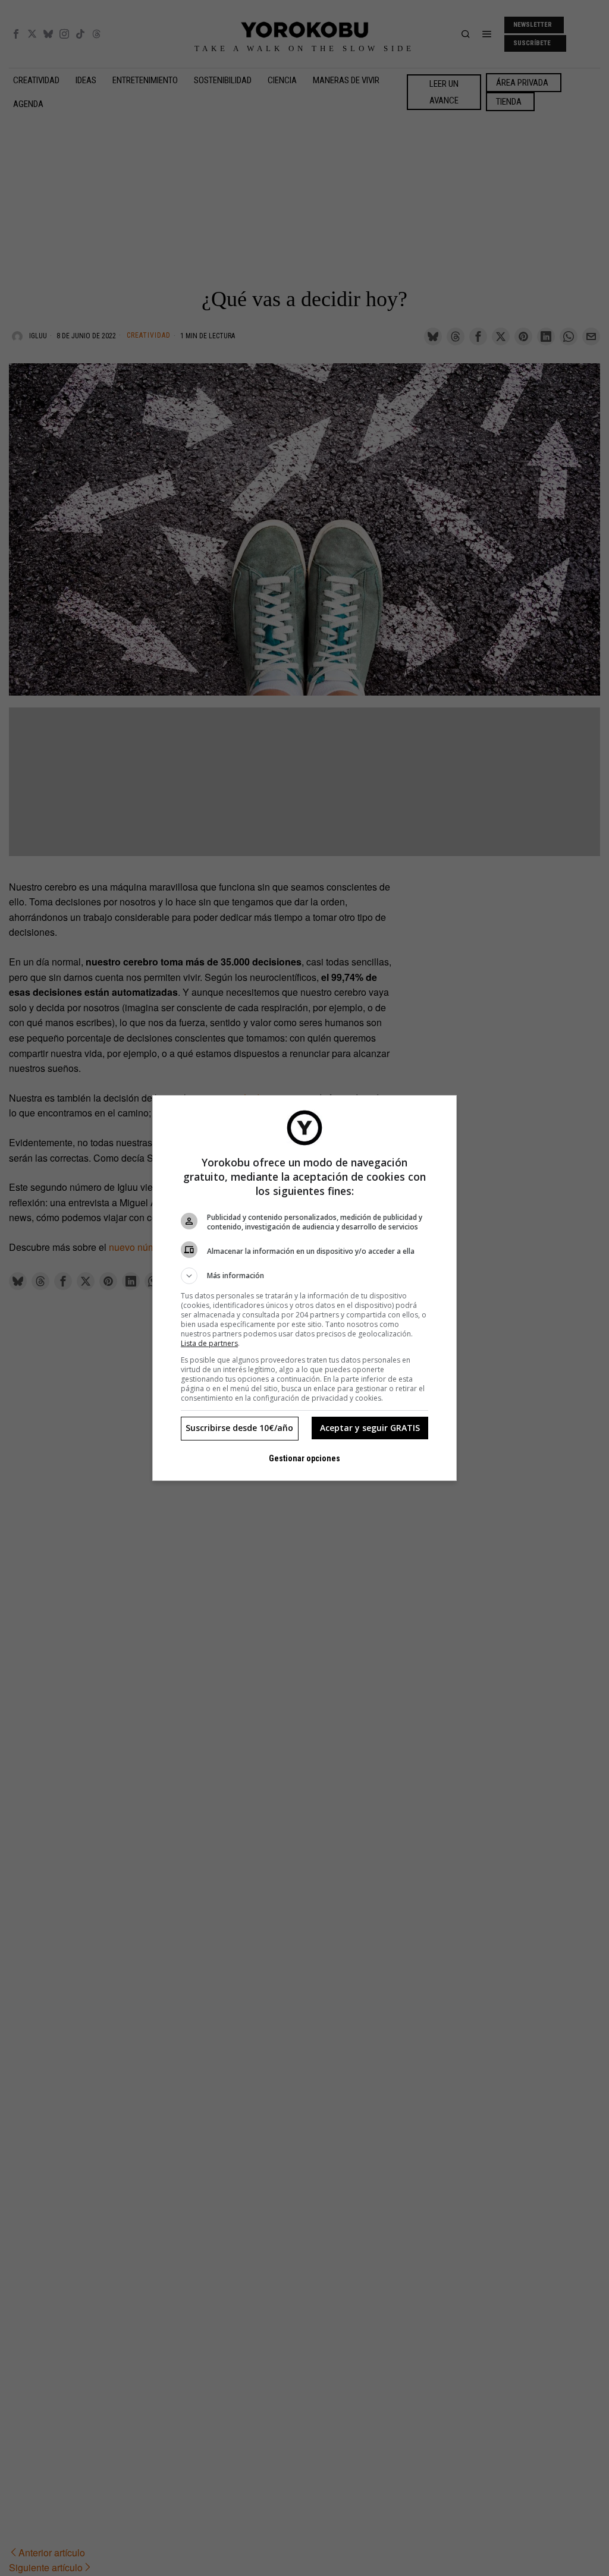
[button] (304, 1276)
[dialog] (304, 1288)
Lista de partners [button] (209, 1343)
